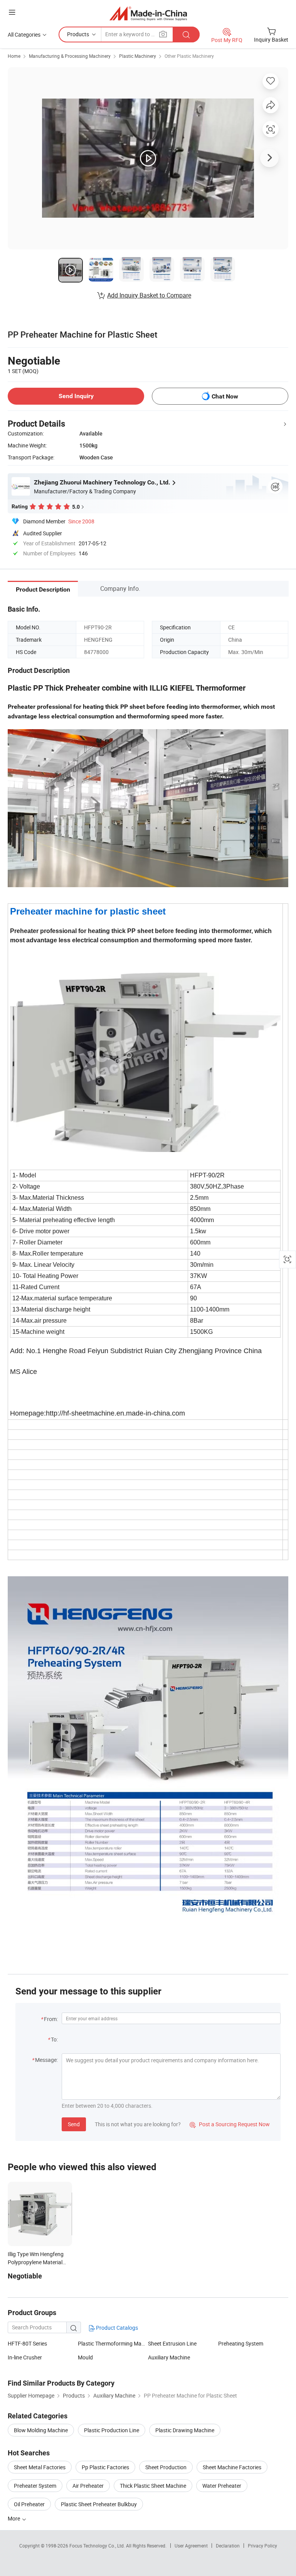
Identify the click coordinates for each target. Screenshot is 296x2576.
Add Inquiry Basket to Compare (149, 295)
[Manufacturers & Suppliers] (148, 13)
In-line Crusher (25, 2357)
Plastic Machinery (138, 56)
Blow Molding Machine (41, 2430)
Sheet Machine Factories (232, 2467)
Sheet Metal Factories (40, 2467)
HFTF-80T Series (27, 2343)
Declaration (228, 2546)
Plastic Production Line (112, 2430)
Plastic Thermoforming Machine (116, 2343)
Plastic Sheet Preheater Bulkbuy (99, 2504)
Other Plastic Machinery (189, 56)
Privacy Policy (262, 2546)
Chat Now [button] (225, 396)
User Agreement (191, 2546)
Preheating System (241, 2343)
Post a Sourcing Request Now (230, 2124)
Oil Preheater (29, 2504)
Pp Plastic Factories (105, 2467)
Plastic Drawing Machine (185, 2430)
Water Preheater (222, 2486)
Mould (85, 2357)
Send (74, 2124)
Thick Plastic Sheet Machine (153, 2486)
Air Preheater (88, 2486)
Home (14, 56)
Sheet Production (166, 2467)
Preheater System (35, 2486)
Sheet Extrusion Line (172, 2343)
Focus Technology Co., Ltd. (98, 2546)
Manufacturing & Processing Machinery (70, 56)
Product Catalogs (116, 2328)
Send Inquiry (76, 396)
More (14, 2518)
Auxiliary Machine (169, 2357)
